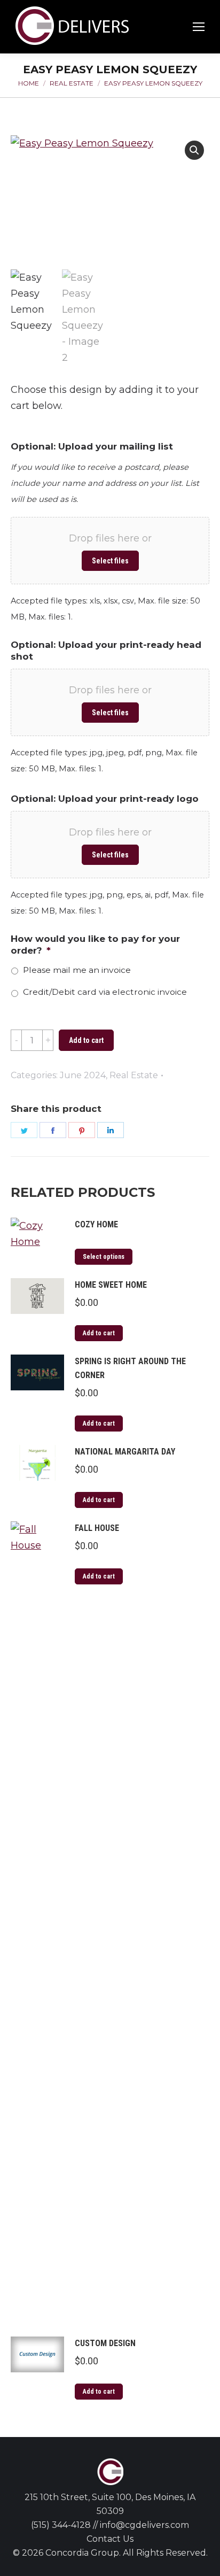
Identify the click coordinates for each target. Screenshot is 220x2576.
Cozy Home (96, 1224)
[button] (194, 150)
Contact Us (110, 2539)
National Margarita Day (125, 1452)
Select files (110, 561)
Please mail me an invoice (77, 970)
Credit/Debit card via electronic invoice (105, 992)
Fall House (97, 1528)
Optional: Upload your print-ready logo (105, 799)
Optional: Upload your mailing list (92, 446)
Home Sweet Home (111, 1285)
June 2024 (83, 1075)
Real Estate (134, 1075)
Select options (104, 1257)
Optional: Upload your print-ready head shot (106, 651)
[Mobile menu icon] (199, 27)
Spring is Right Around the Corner (130, 1368)
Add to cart (86, 1040)
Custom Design (105, 2343)
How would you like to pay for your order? (95, 945)
